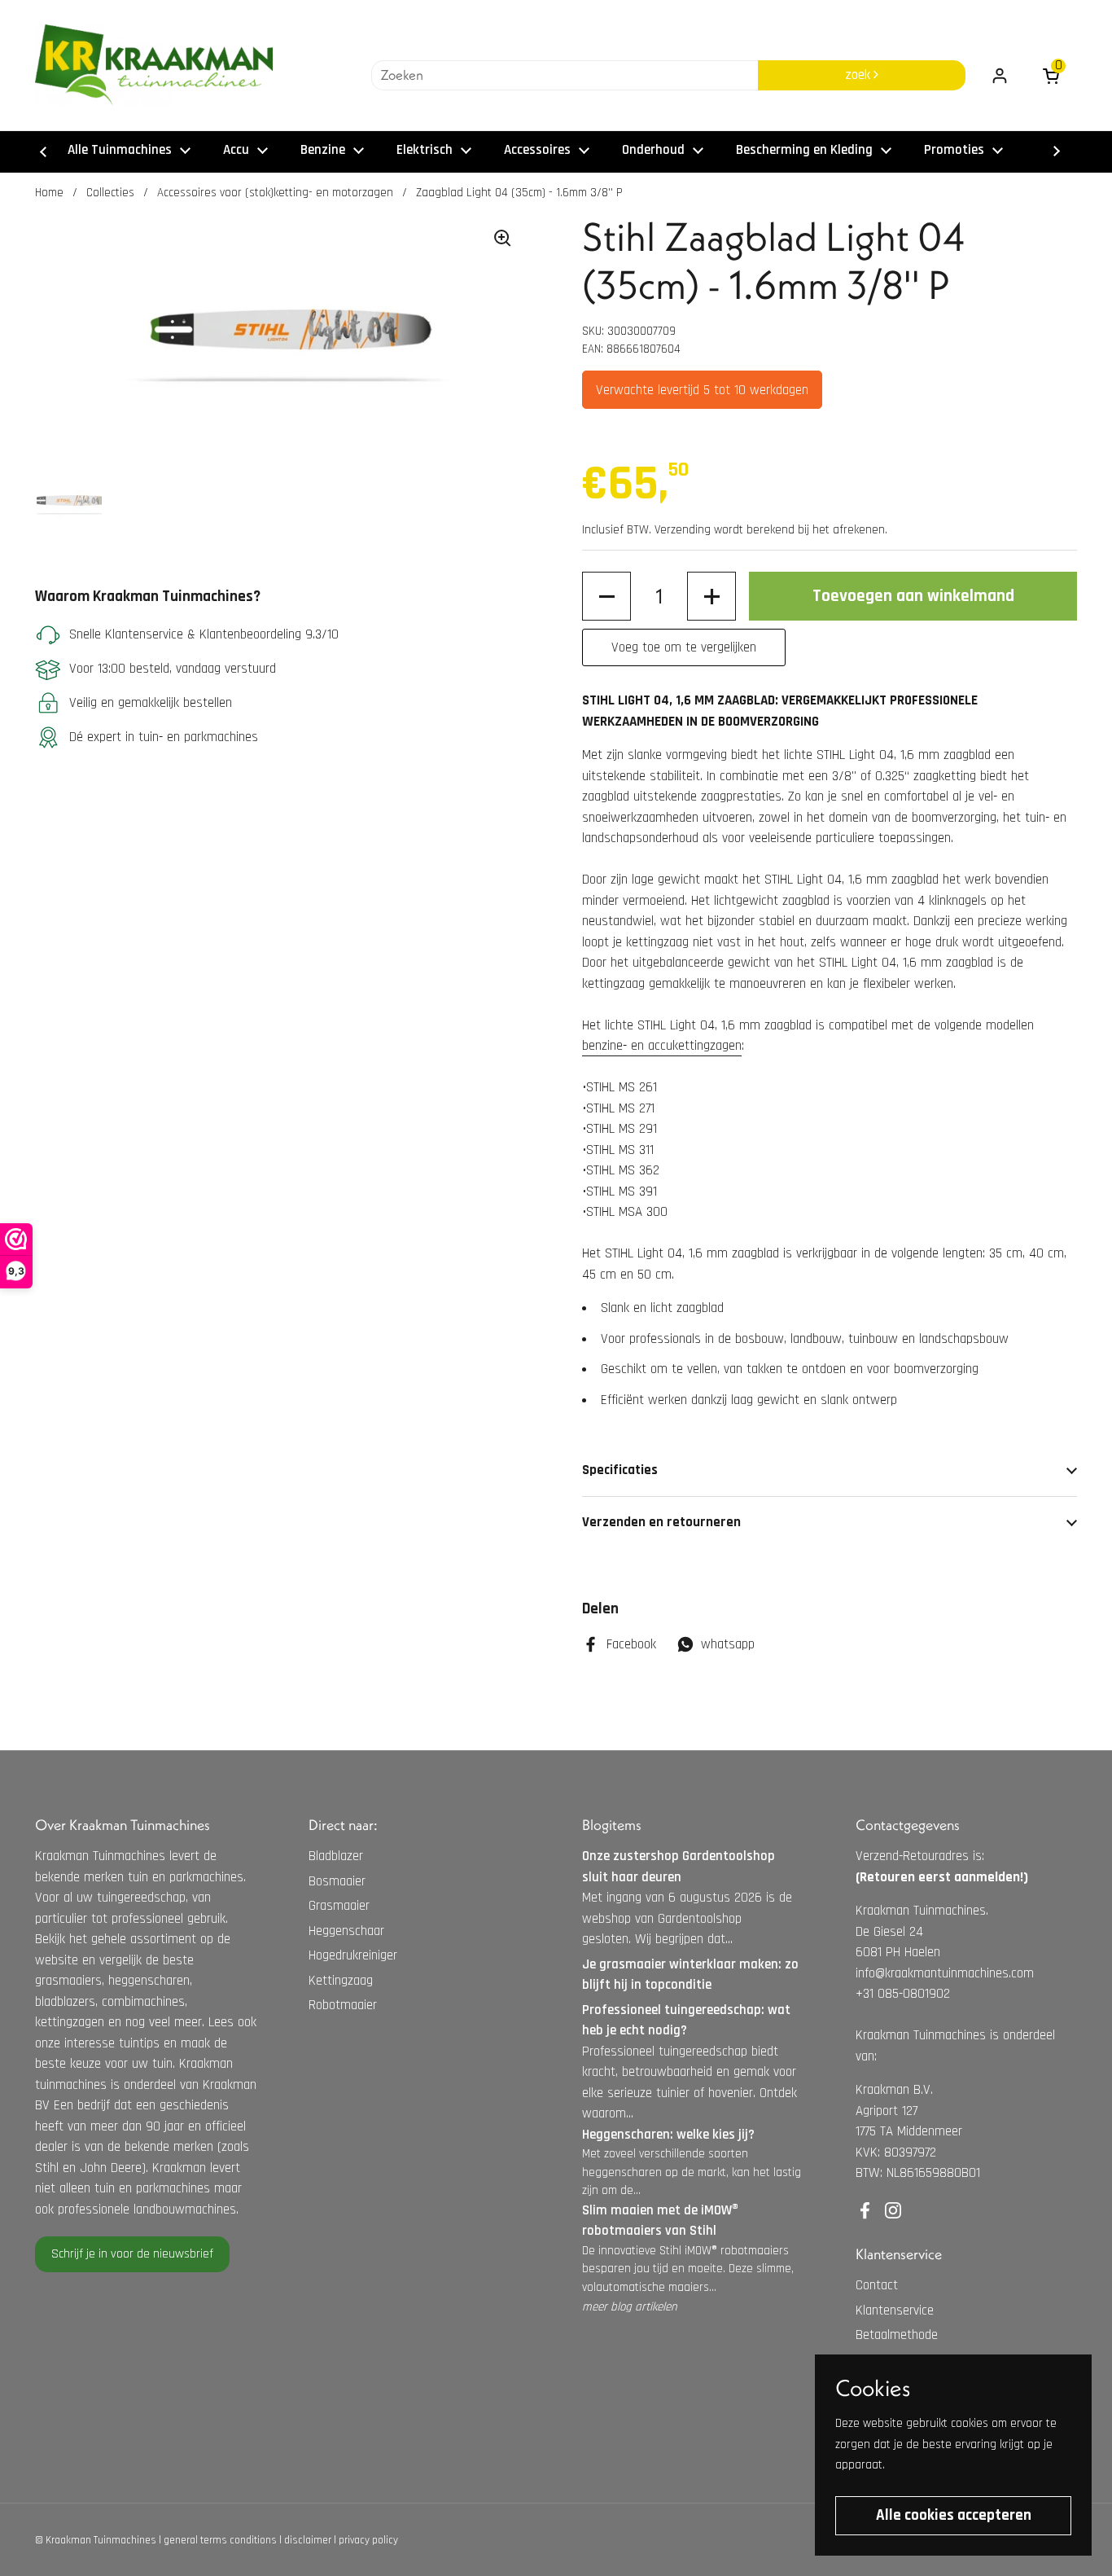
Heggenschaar (346, 1931)
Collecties (110, 193)
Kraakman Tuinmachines (101, 2540)
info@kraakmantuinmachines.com (945, 1973)
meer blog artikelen (630, 2307)
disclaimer (308, 2540)
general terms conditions (220, 2540)
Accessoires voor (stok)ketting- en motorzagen (275, 193)
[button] (606, 596)
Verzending (683, 530)
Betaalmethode (897, 2335)
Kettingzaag (341, 1981)
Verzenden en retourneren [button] (661, 1522)
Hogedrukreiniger (353, 1955)
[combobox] (565, 76)
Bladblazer (336, 1856)
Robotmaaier (343, 2005)
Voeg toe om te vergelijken (684, 647)
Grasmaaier (339, 1906)
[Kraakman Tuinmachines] (154, 65)
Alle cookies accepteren (954, 2515)
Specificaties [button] (620, 1470)
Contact (877, 2285)
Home (49, 193)
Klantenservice (895, 2311)
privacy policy (368, 2540)
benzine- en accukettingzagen (662, 1046)
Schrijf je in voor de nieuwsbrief (132, 2254)
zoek (859, 75)
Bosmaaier (337, 1881)
